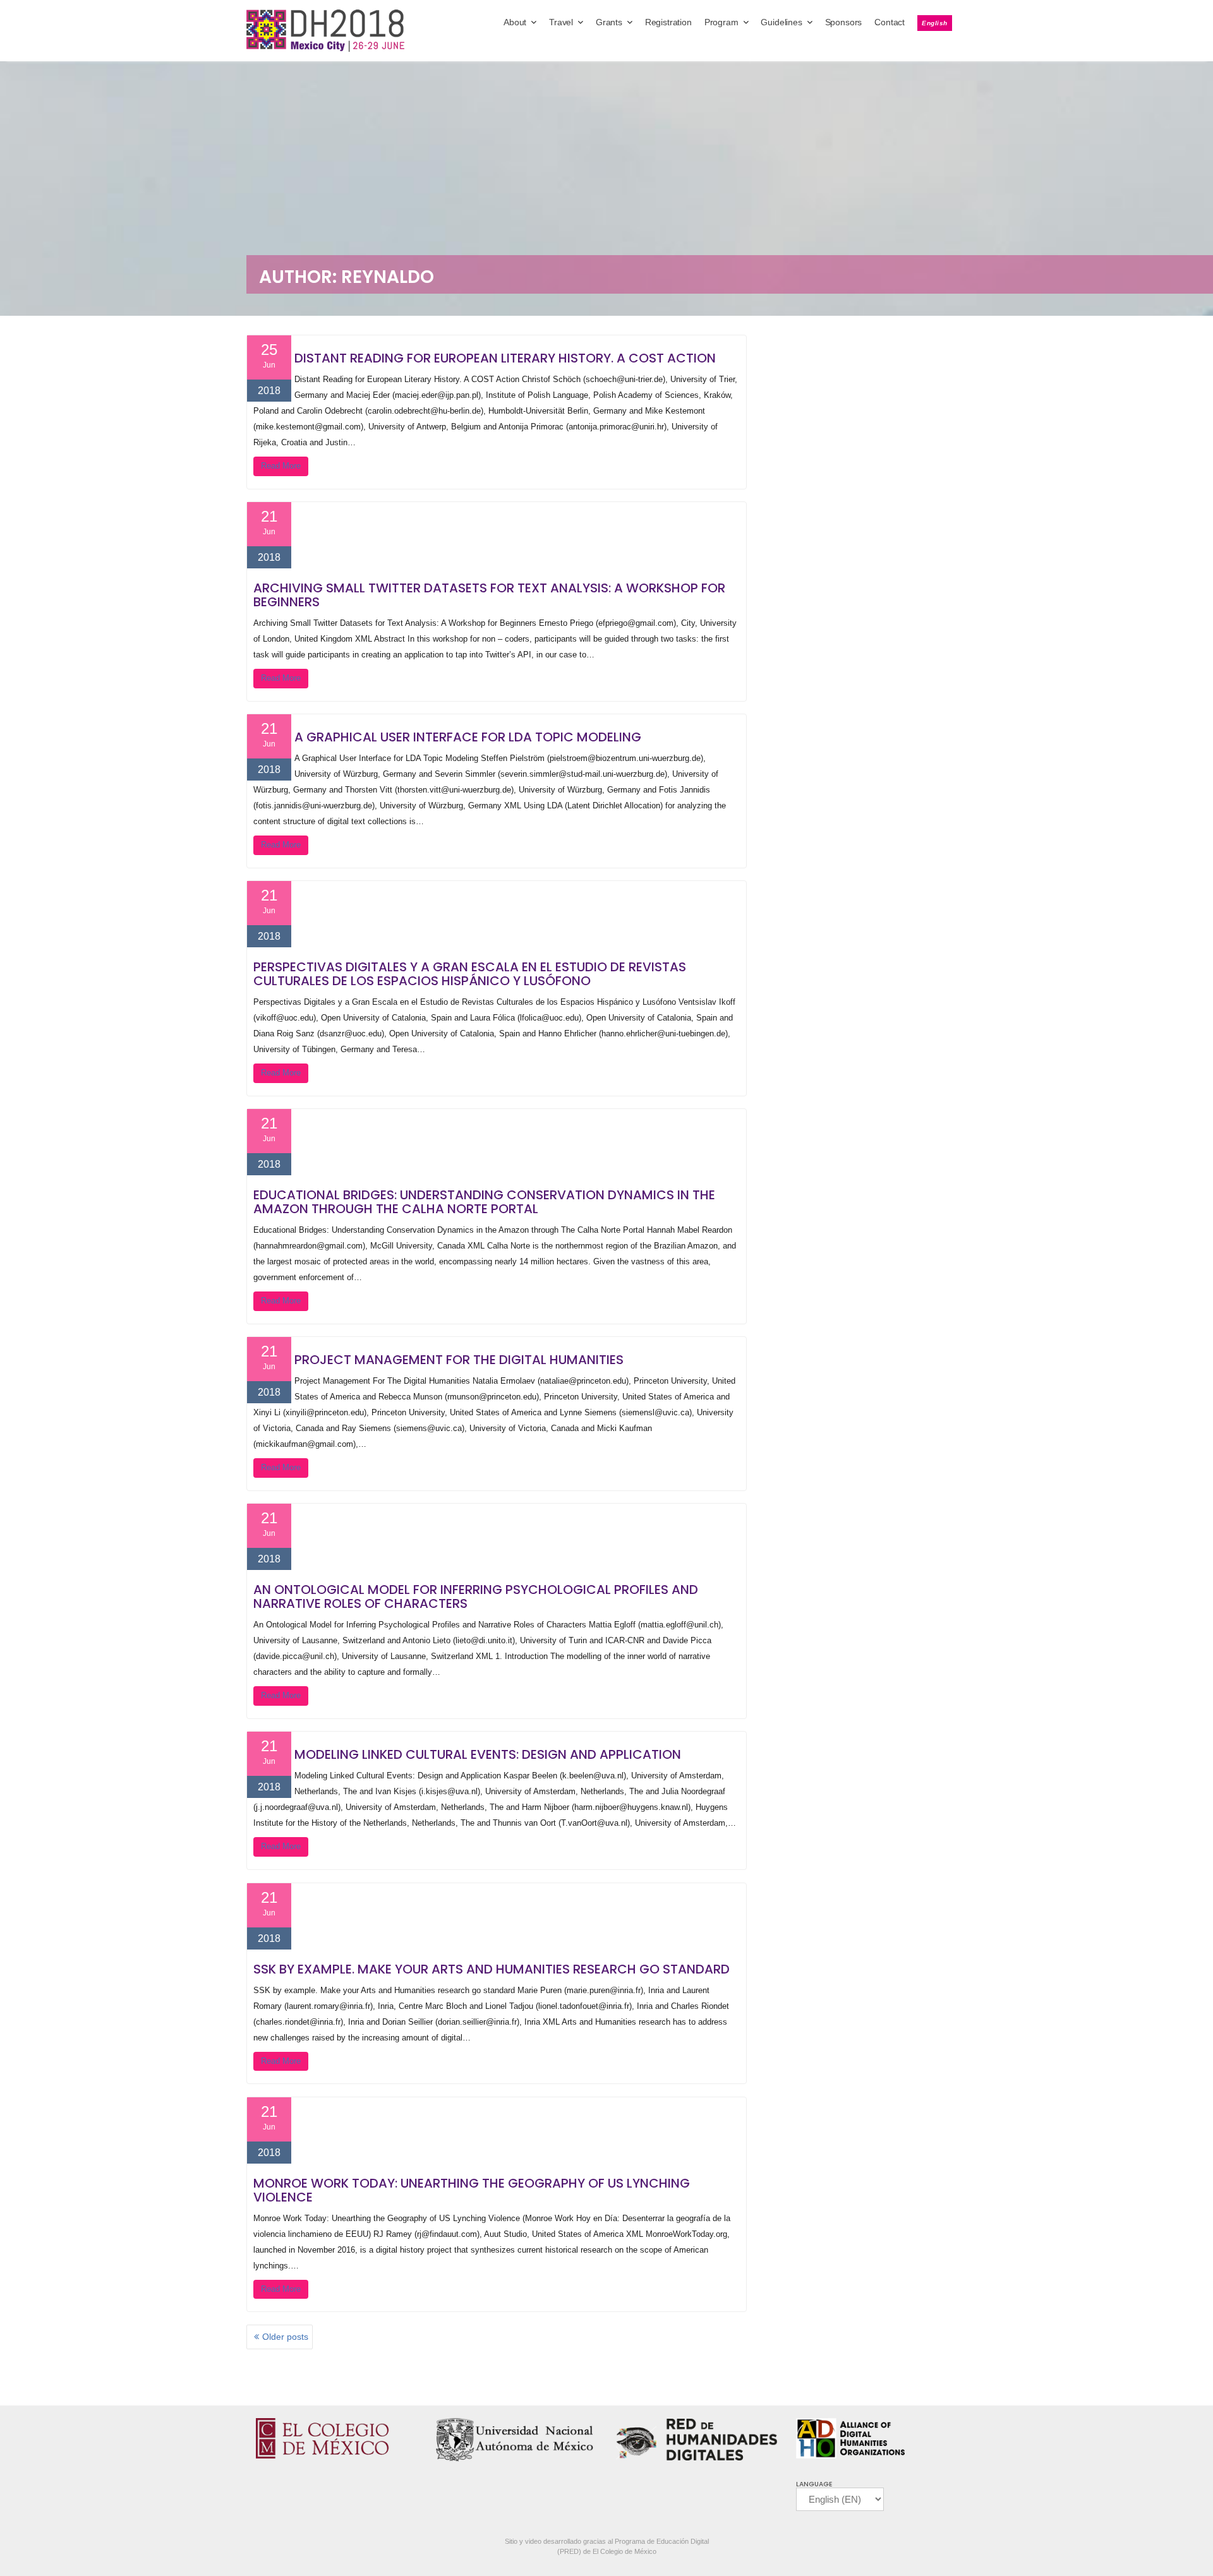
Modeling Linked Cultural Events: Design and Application (488, 1754)
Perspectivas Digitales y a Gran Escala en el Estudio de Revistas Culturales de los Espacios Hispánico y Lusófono (470, 974)
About (515, 22)
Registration (668, 22)
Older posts (285, 2337)
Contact (890, 22)
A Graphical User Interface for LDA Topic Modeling (468, 737)
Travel (561, 22)
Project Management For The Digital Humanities (459, 1360)
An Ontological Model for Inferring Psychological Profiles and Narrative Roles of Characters (476, 1597)
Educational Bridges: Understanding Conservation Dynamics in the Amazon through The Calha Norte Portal (484, 1202)
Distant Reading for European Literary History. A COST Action (505, 358)
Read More (281, 466)
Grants (609, 22)
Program (721, 22)
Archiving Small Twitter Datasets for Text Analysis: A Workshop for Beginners (489, 595)
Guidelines (781, 22)
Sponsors (844, 22)
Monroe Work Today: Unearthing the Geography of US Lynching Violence (472, 2190)
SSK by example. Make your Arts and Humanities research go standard (492, 1969)
